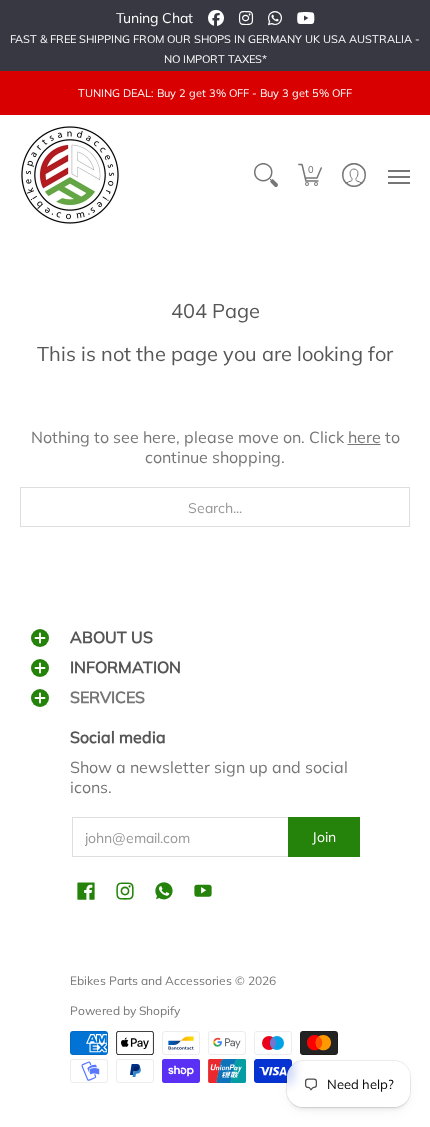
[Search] (266, 175)
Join (324, 837)
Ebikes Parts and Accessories (151, 980)
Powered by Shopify (125, 1010)
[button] (310, 175)
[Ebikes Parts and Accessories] (70, 175)
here (364, 437)
